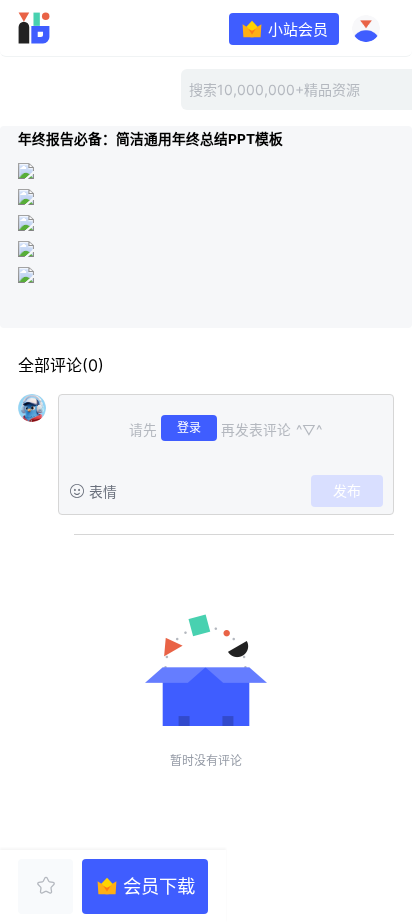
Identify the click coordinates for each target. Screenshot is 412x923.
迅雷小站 (64, 28)
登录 (189, 427)
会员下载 (159, 886)
